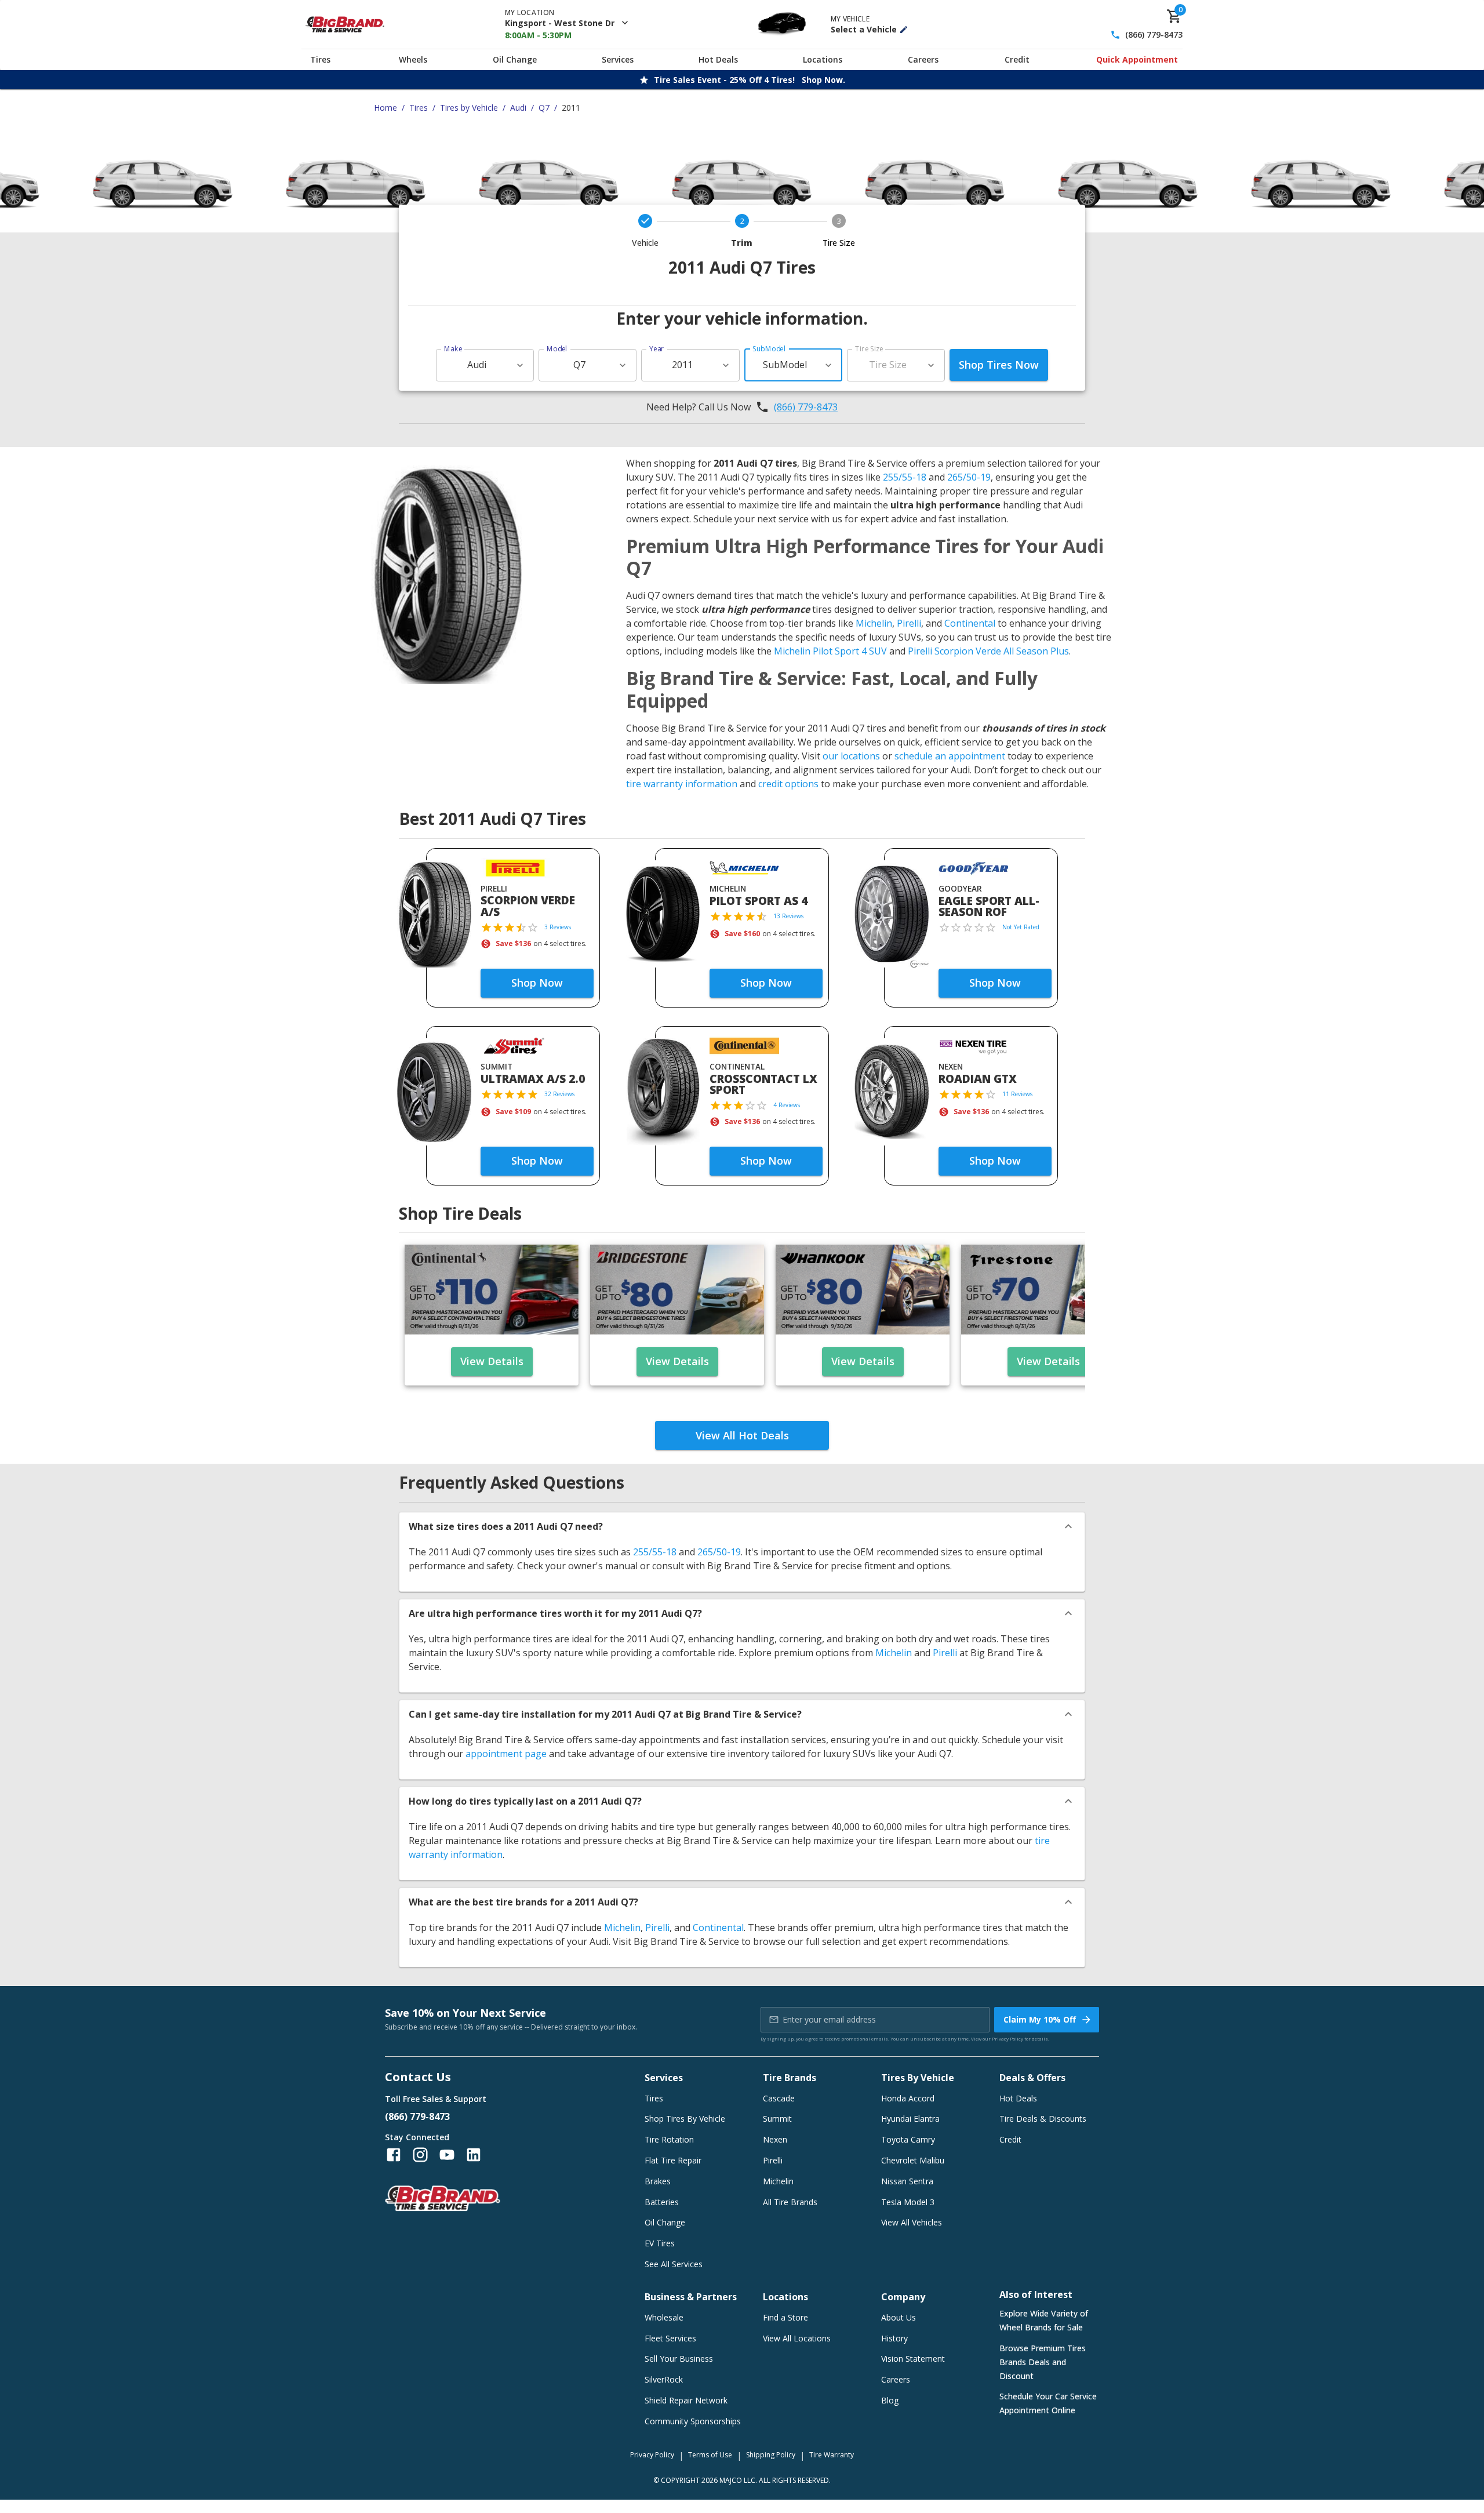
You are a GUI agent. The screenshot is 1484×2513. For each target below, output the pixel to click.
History (894, 2338)
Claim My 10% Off (1040, 2019)
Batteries (662, 2202)
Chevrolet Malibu (913, 2160)
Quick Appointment (1137, 59)
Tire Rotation (669, 2139)
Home (385, 108)
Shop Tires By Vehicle (685, 2119)
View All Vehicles (912, 2222)
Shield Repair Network (686, 2400)
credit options (788, 784)
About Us (899, 2317)
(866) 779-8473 (1154, 35)
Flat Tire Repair (673, 2160)
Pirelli (909, 623)
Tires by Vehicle (469, 108)
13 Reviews (788, 916)
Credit (1017, 59)
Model (557, 349)
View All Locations (797, 2338)
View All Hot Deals (742, 1435)
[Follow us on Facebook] (394, 2155)
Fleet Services (670, 2338)
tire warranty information (682, 784)
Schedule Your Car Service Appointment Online (1048, 2403)
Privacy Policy (1007, 2039)
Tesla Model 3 (908, 2202)
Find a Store (785, 2317)
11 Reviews (1017, 1094)
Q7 (544, 108)
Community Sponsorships (693, 2421)
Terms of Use (710, 2455)
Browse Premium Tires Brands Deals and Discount (1043, 2362)
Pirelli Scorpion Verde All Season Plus (988, 651)
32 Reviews (559, 1094)
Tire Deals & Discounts (1043, 2119)
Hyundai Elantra (910, 2119)
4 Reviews (787, 1105)
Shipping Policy (771, 2455)
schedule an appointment (950, 756)
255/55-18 (905, 477)
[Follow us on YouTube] (447, 2155)
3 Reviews (558, 927)
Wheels (413, 59)
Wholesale (664, 2317)
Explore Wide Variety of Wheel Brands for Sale (1044, 2320)
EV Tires (660, 2243)
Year (657, 349)
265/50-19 (969, 477)
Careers (923, 59)
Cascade (779, 2098)
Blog (890, 2400)
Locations (823, 59)
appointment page (506, 1754)
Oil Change (515, 59)
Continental (970, 623)
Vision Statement (913, 2359)
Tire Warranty (832, 2455)
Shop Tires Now (999, 365)
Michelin (874, 623)
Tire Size (869, 349)
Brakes (658, 2181)
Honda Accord (908, 2098)
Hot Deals (718, 59)
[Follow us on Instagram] (420, 2155)
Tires (320, 59)
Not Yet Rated (1021, 927)
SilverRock (664, 2379)
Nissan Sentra (907, 2181)
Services (618, 59)
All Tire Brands (790, 2202)
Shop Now (537, 983)
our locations (851, 756)
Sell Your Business (679, 2359)
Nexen (775, 2139)
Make (453, 349)
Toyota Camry (908, 2139)
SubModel (769, 349)
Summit (777, 2119)
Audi (518, 108)
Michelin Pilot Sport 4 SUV (830, 651)
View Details (492, 1361)
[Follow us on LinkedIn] (474, 2155)
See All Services (674, 2264)
